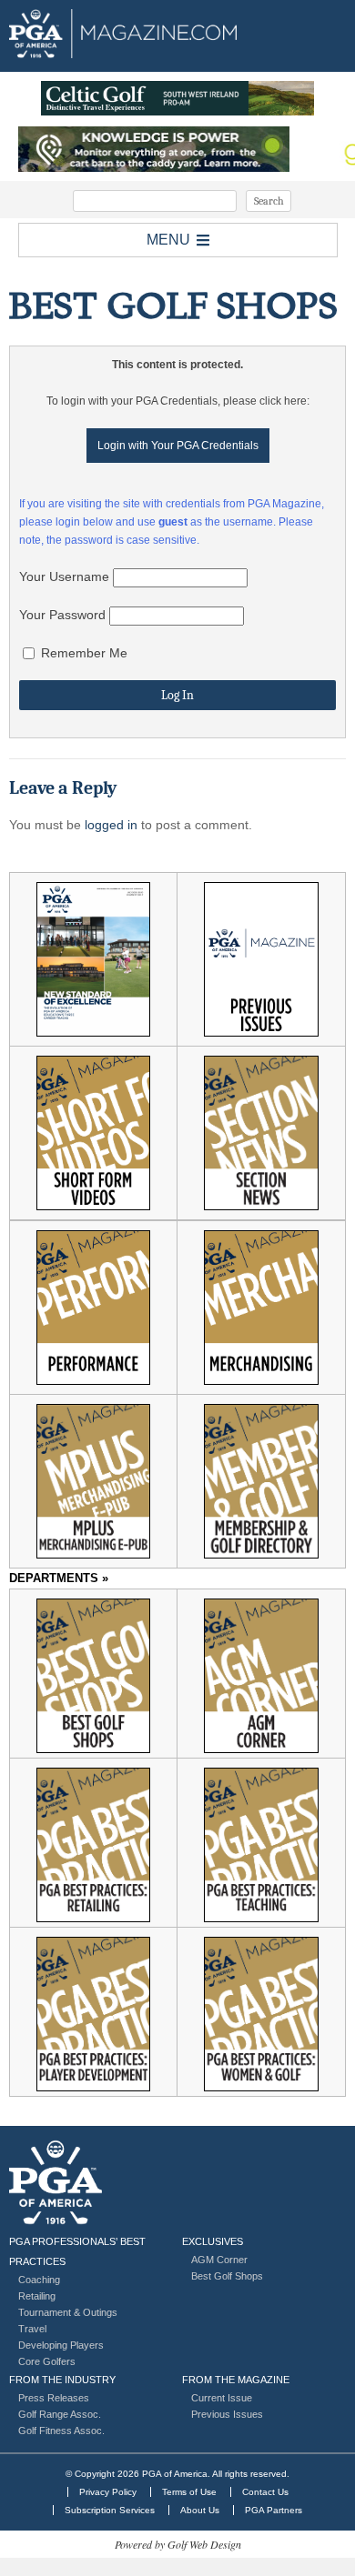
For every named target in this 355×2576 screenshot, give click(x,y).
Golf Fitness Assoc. (61, 2431)
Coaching (39, 2280)
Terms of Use (189, 2492)
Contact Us (265, 2492)
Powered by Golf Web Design (178, 2544)
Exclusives (213, 2241)
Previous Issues (227, 2414)
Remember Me (82, 653)
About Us (200, 2510)
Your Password (62, 615)
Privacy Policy (108, 2492)
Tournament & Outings (68, 2312)
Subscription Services (110, 2510)
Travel (32, 2329)
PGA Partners (274, 2510)
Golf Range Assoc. (60, 2414)
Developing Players (61, 2345)
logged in (111, 825)
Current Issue (222, 2398)
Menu (168, 240)
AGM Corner (219, 2260)
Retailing (37, 2296)
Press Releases (54, 2398)
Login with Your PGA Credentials (178, 446)
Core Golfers (47, 2361)
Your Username (64, 576)
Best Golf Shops (227, 2276)
